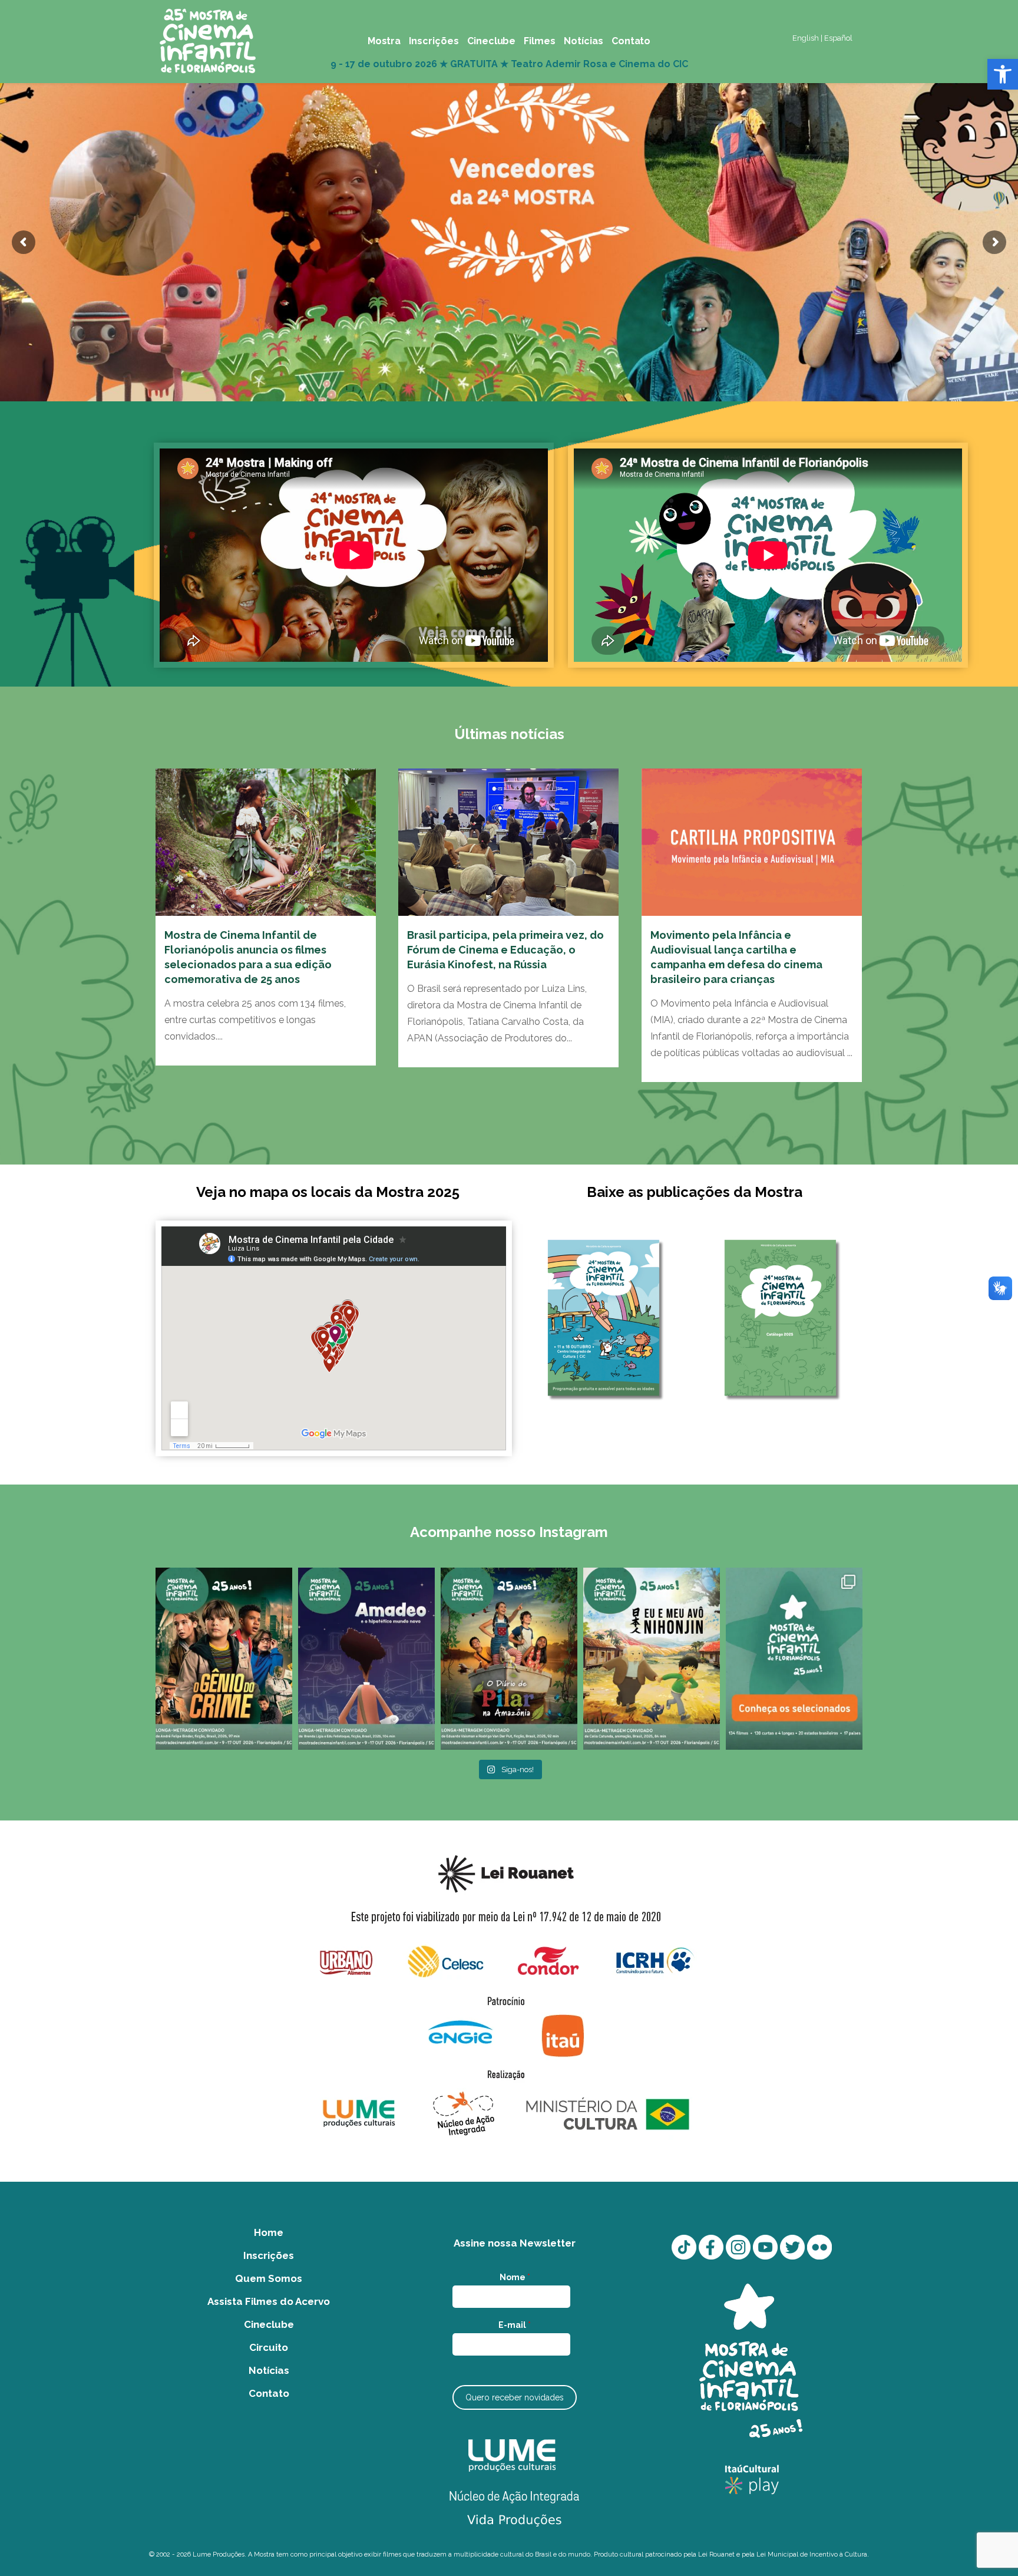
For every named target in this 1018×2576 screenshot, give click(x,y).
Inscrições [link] (269, 2255)
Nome (515, 2277)
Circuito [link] (269, 2347)
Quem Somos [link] (269, 2278)
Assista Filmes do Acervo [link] (269, 2301)
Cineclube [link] (269, 2324)
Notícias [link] (269, 2370)
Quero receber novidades (515, 2397)
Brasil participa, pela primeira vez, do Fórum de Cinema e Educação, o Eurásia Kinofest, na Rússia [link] (505, 950)
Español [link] (838, 38)
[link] (1003, 74)
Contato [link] (269, 2393)
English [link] (806, 38)
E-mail (515, 2325)
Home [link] (269, 2232)
